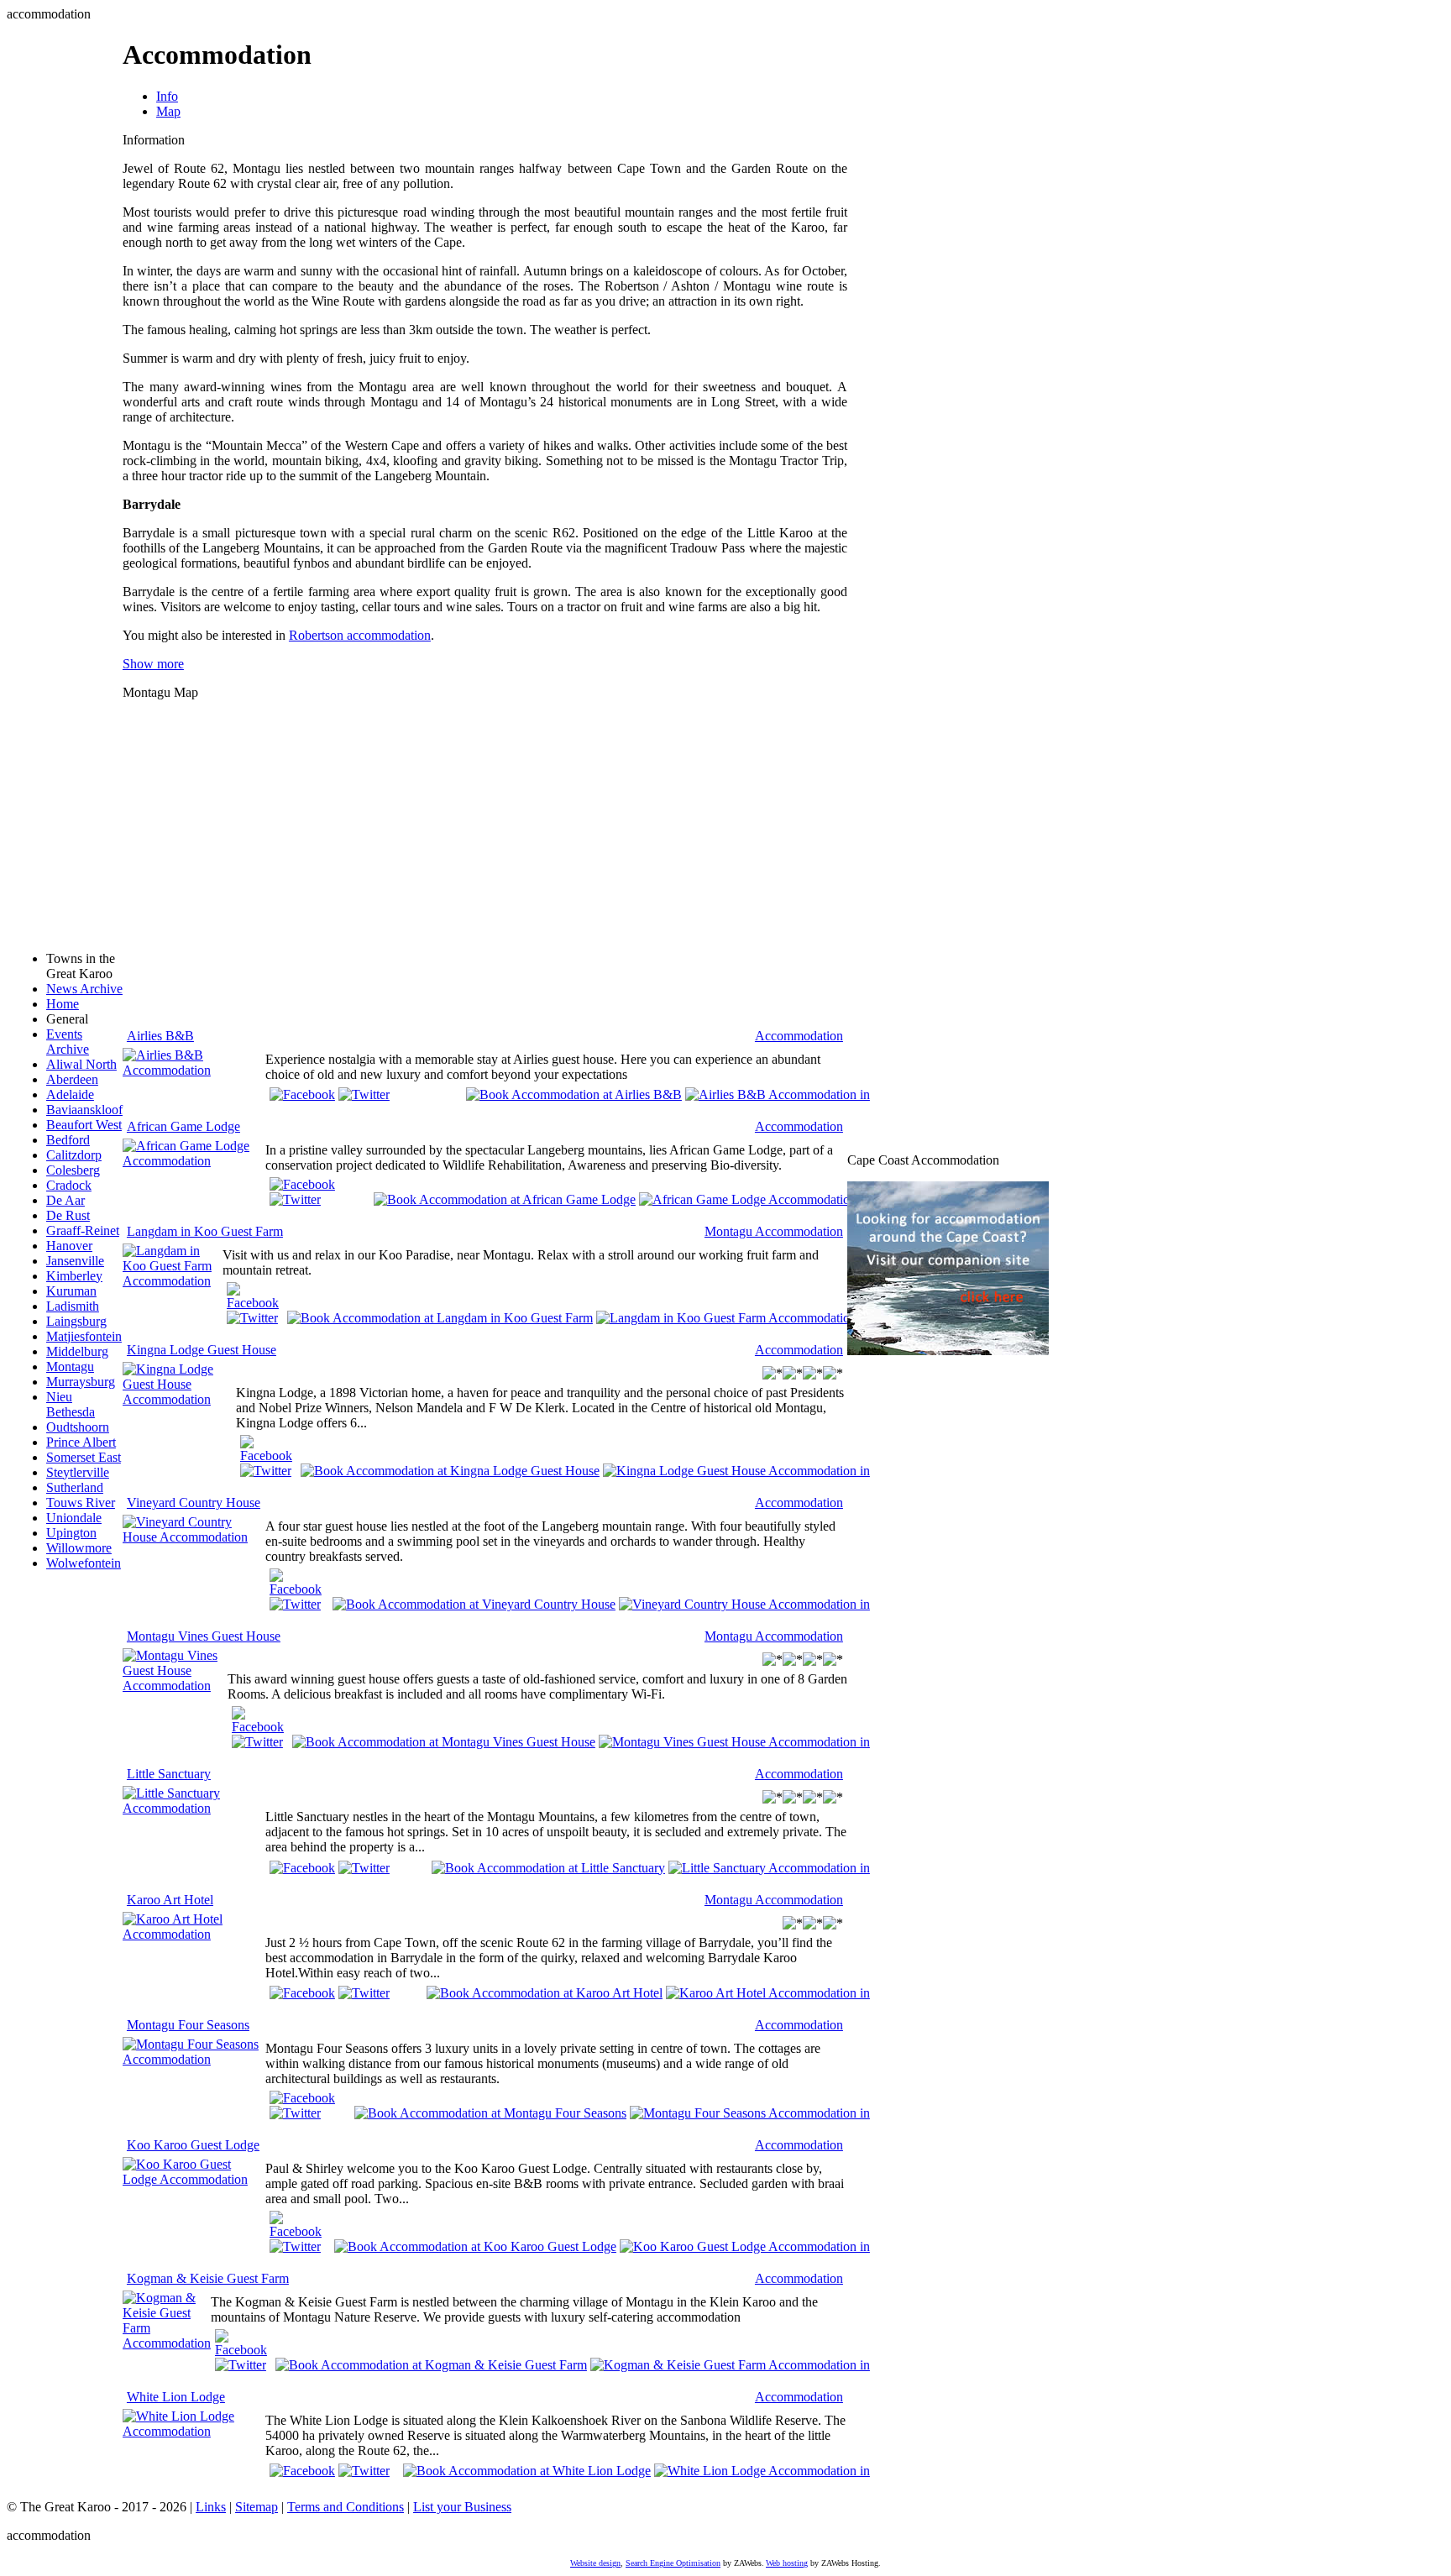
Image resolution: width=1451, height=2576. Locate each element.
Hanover (69, 1246)
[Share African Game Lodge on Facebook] (302, 1184)
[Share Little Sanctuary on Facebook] (302, 1868)
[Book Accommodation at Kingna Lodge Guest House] (450, 1470)
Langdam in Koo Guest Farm (205, 1231)
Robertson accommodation (360, 635)
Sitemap (257, 2507)
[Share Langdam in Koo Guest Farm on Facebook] (253, 1303)
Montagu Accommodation (774, 1231)
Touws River (81, 1503)
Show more (153, 664)
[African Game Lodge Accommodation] (194, 1161)
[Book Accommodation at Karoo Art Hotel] (545, 1992)
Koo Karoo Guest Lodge (193, 2145)
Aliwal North (81, 1064)
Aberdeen (72, 1079)
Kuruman (71, 1291)
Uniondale (74, 1518)
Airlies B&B (160, 1036)
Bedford (68, 1140)
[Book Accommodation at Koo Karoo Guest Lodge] (475, 2246)
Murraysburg (81, 1382)
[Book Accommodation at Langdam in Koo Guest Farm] (440, 1317)
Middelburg (77, 1351)
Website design (595, 2563)
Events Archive (68, 1042)
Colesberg (73, 1170)
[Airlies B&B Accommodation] (194, 1070)
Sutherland (75, 1487)
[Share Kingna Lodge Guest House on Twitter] (266, 1471)
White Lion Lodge (176, 2397)
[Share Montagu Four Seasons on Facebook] (302, 2098)
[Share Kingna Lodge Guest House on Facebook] (266, 1456)
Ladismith (73, 1306)
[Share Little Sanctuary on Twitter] (364, 1868)
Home (63, 1004)
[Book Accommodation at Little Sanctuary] (548, 1866)
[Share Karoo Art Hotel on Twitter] (364, 1993)
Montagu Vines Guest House (204, 1636)
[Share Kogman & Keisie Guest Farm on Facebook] (241, 2350)
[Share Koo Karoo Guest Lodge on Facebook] (298, 2231)
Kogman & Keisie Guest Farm (208, 2278)
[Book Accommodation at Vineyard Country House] (474, 1603)
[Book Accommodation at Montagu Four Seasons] (490, 2112)
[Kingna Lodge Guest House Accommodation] (179, 1399)
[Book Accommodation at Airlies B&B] (574, 1094)
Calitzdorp (74, 1155)
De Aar (65, 1200)
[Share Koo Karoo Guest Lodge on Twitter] (295, 2246)
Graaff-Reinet (83, 1230)
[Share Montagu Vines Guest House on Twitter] (257, 1742)
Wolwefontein (84, 1563)
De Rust (68, 1215)
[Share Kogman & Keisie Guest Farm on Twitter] (241, 2365)
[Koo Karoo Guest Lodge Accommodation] (194, 2179)
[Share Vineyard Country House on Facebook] (297, 1589)
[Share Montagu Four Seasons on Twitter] (295, 2113)
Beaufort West (84, 1125)
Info (167, 96)
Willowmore (79, 1548)
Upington (71, 1533)
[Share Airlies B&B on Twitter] (364, 1094)
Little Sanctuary (169, 1774)
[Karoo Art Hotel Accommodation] (194, 1934)
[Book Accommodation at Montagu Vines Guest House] (444, 1741)
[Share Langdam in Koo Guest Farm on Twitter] (252, 1318)
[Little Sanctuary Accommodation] (194, 1808)
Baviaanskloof (84, 1110)
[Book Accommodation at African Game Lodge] (505, 1199)
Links (211, 2507)
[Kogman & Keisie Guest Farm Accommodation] (167, 2343)
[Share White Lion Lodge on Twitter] (364, 2471)
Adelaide (70, 1094)
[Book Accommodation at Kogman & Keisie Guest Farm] (431, 2364)
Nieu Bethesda (71, 1404)
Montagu (70, 1367)
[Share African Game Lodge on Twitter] (295, 1199)
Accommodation (799, 1036)
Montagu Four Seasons (188, 2025)
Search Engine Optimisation (673, 2563)
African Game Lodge (183, 1126)
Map (168, 111)
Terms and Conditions (346, 2507)
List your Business (462, 2507)
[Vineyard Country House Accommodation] (194, 1537)
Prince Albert (81, 1442)
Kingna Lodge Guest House (202, 1350)
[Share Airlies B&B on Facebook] (302, 1094)
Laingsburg (76, 1321)
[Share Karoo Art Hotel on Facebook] (302, 1993)
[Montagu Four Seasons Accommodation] (194, 2059)
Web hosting (787, 2563)
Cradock (69, 1185)
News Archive (84, 989)
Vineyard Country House (194, 1503)
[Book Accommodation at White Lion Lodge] (527, 2470)
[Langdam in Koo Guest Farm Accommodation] (173, 1281)
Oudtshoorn (78, 1427)
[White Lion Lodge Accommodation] (194, 2431)
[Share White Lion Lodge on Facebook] (302, 2471)
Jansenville (75, 1261)
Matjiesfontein (84, 1336)
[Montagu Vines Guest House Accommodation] (175, 1686)
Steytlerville (78, 1472)
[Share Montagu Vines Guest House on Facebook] (258, 1727)
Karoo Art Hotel (170, 1900)
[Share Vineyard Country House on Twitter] (295, 1604)
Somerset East (84, 1457)
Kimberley (74, 1276)
